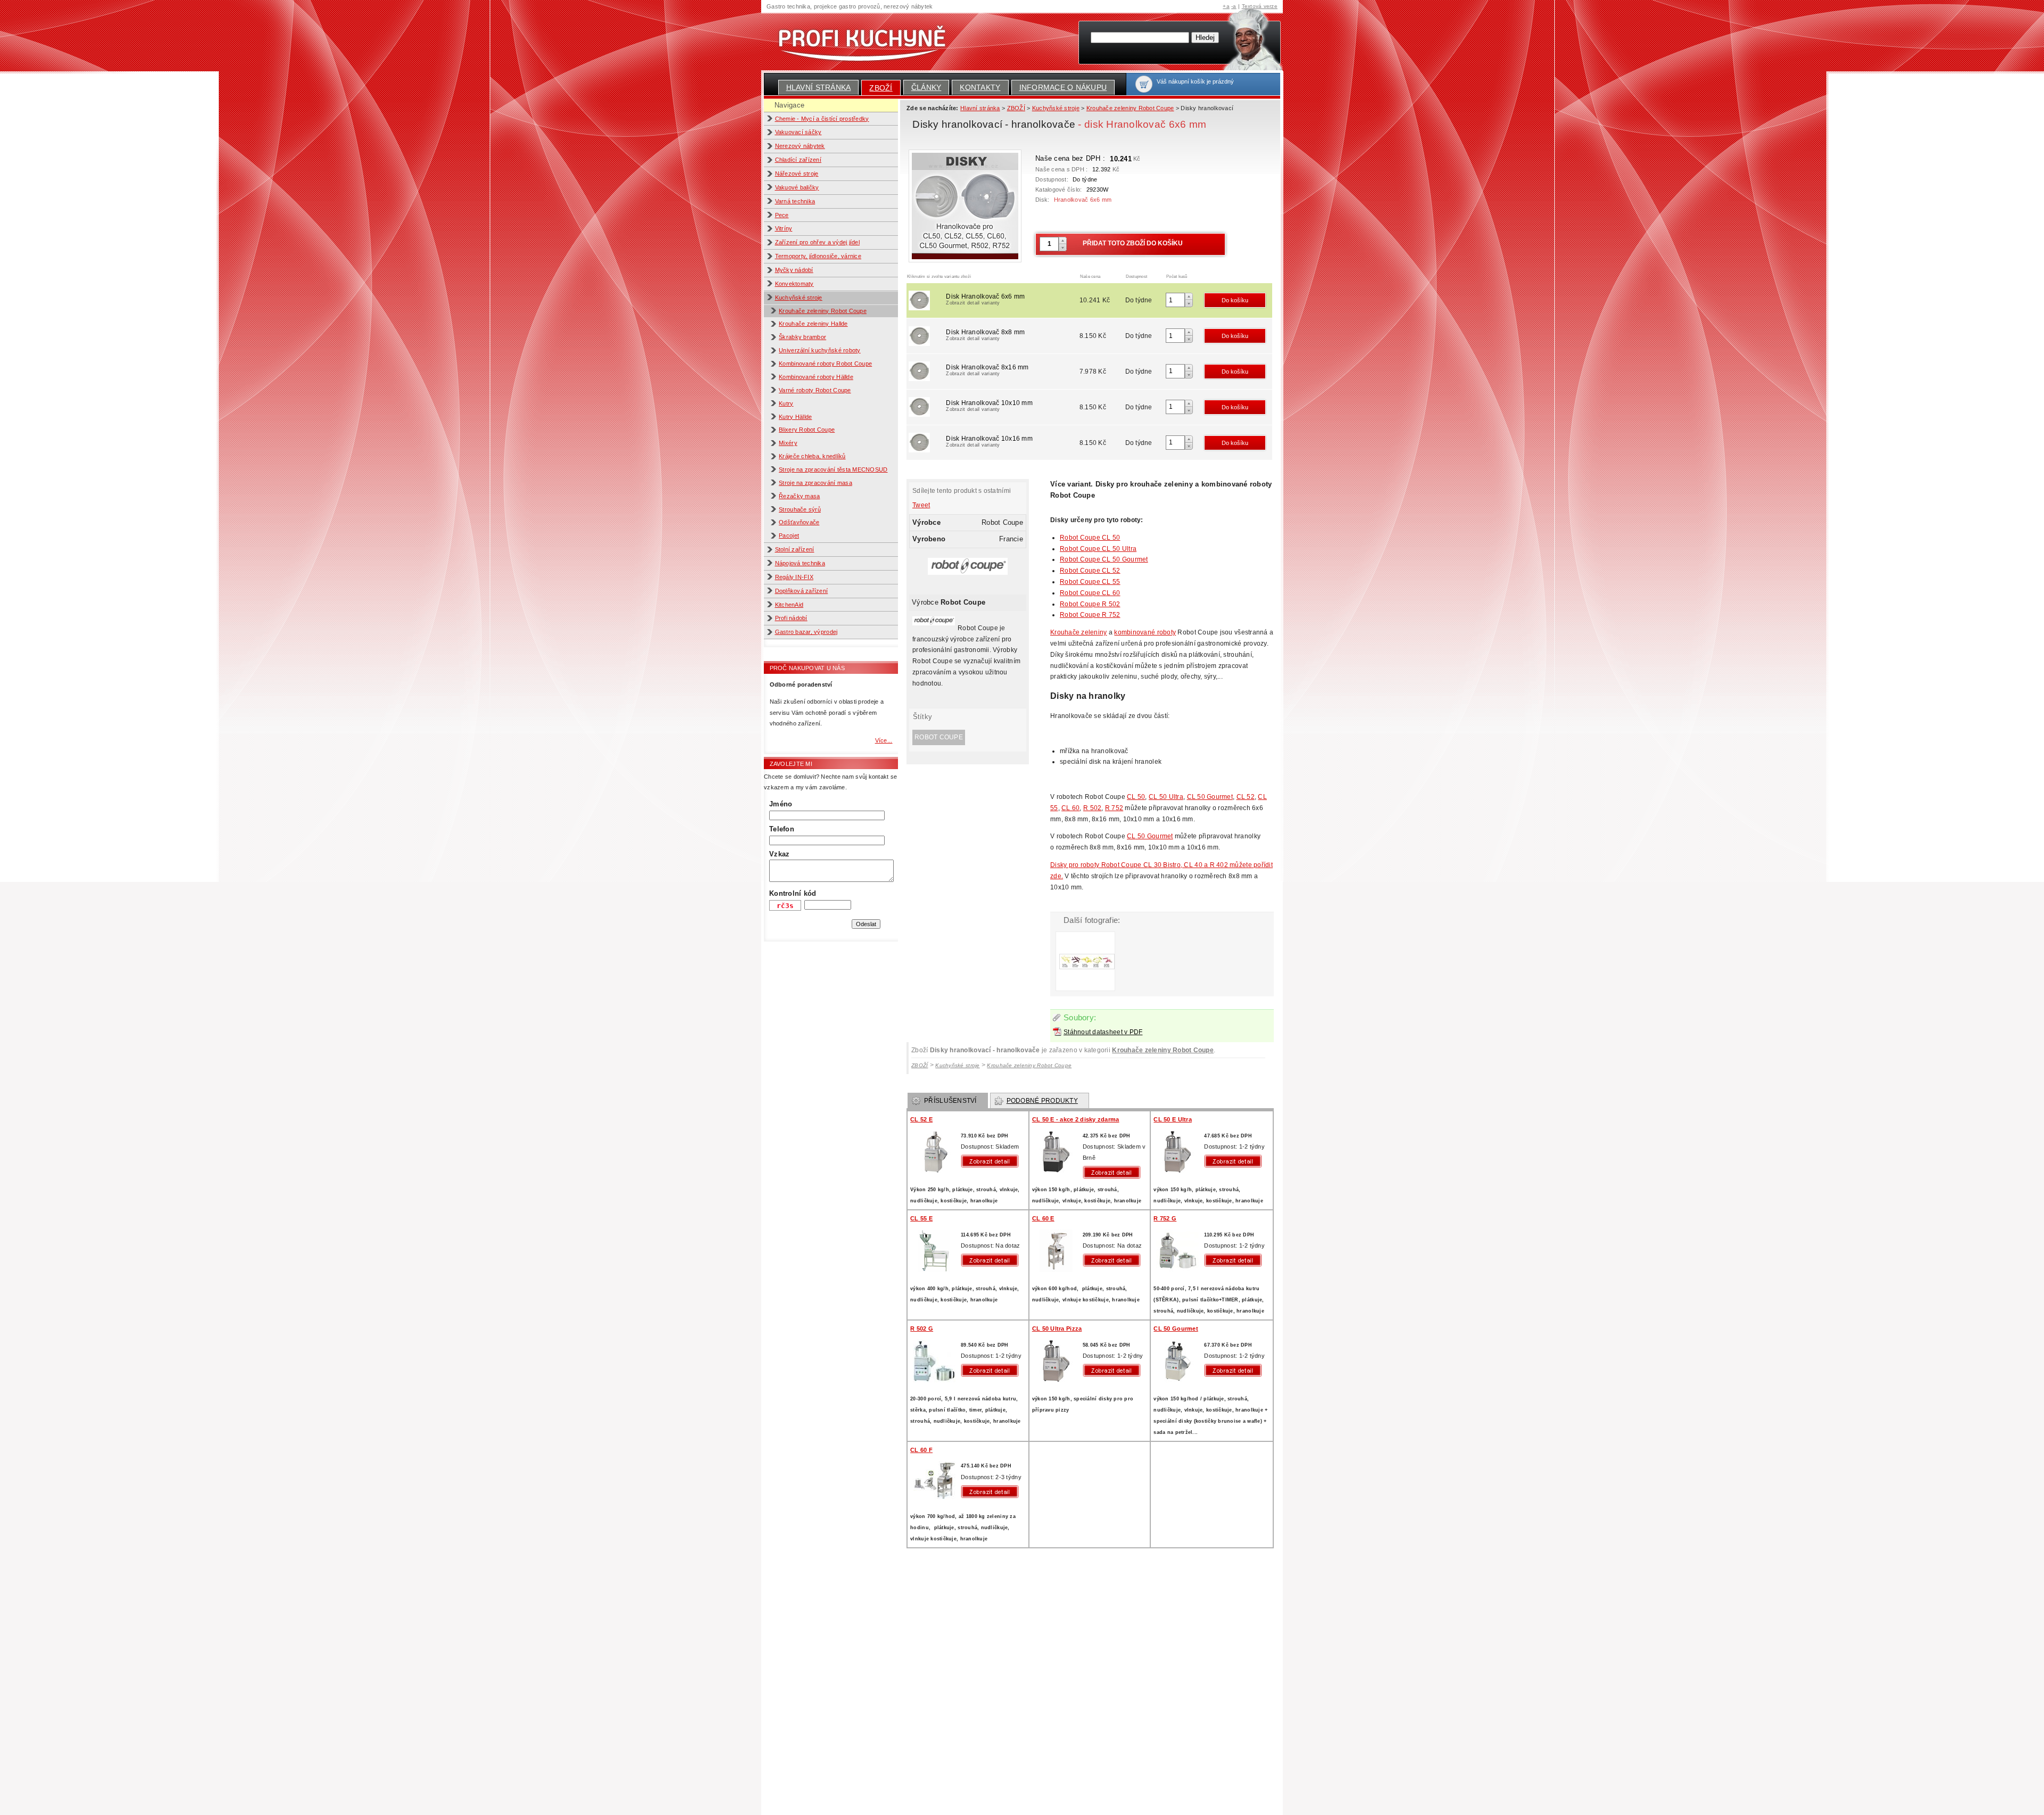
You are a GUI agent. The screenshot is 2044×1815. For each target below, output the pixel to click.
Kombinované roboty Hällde (816, 377)
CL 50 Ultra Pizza (1057, 1329)
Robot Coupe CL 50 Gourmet (1104, 559)
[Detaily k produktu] (992, 1161)
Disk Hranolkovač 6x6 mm (985, 299)
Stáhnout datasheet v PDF (1103, 1032)
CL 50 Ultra (1166, 797)
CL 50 (1136, 797)
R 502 (1092, 808)
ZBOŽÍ (881, 88)
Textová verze (1260, 6)
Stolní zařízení (795, 549)
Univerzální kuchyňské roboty (819, 350)
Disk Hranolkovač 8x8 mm (985, 335)
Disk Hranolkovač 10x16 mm (989, 441)
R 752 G (1165, 1218)
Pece (782, 215)
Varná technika (795, 201)
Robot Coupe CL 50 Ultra (1098, 549)
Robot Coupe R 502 (1090, 604)
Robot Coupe (939, 737)
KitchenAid (789, 605)
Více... (884, 740)
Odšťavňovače (799, 522)
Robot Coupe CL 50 (1090, 538)
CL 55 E (921, 1218)
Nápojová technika (800, 563)
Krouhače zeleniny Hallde (813, 324)
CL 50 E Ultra (1172, 1119)
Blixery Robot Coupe (807, 430)
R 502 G (922, 1329)
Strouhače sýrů (800, 509)
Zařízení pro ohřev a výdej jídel (818, 242)
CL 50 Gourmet (1210, 797)
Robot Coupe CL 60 (1090, 593)
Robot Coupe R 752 (1090, 615)
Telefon (782, 829)
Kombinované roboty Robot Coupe (825, 364)
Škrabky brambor (802, 337)
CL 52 (1246, 797)
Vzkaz (779, 854)
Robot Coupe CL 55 (1090, 582)
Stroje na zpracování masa (815, 483)
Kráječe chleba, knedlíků (812, 456)
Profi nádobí (791, 618)
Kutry (786, 403)
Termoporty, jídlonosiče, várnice (818, 256)
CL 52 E (921, 1119)
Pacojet (789, 535)
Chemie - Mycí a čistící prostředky (822, 119)
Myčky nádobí (794, 270)
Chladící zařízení (798, 160)
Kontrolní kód (793, 893)
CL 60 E (1043, 1218)
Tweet (921, 505)
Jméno (781, 804)
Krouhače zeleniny (1079, 632)
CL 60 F (921, 1450)
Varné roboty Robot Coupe (815, 390)
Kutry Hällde (795, 417)
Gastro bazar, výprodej (806, 632)
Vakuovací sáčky (798, 132)
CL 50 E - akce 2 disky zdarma (1076, 1119)
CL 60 (1070, 808)
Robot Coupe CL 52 (1090, 571)
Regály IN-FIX (794, 577)
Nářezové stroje (797, 174)
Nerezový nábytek (800, 146)
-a (1234, 6)
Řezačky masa (799, 496)
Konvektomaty (794, 284)
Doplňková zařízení (802, 591)
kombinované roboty (1145, 632)
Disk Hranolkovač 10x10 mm (989, 406)
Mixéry (788, 443)
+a (1226, 6)
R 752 (1114, 808)
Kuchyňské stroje (799, 298)
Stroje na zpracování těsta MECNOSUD (833, 469)
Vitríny (784, 228)
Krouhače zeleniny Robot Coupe (823, 311)
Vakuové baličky (797, 187)
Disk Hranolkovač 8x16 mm (987, 370)
